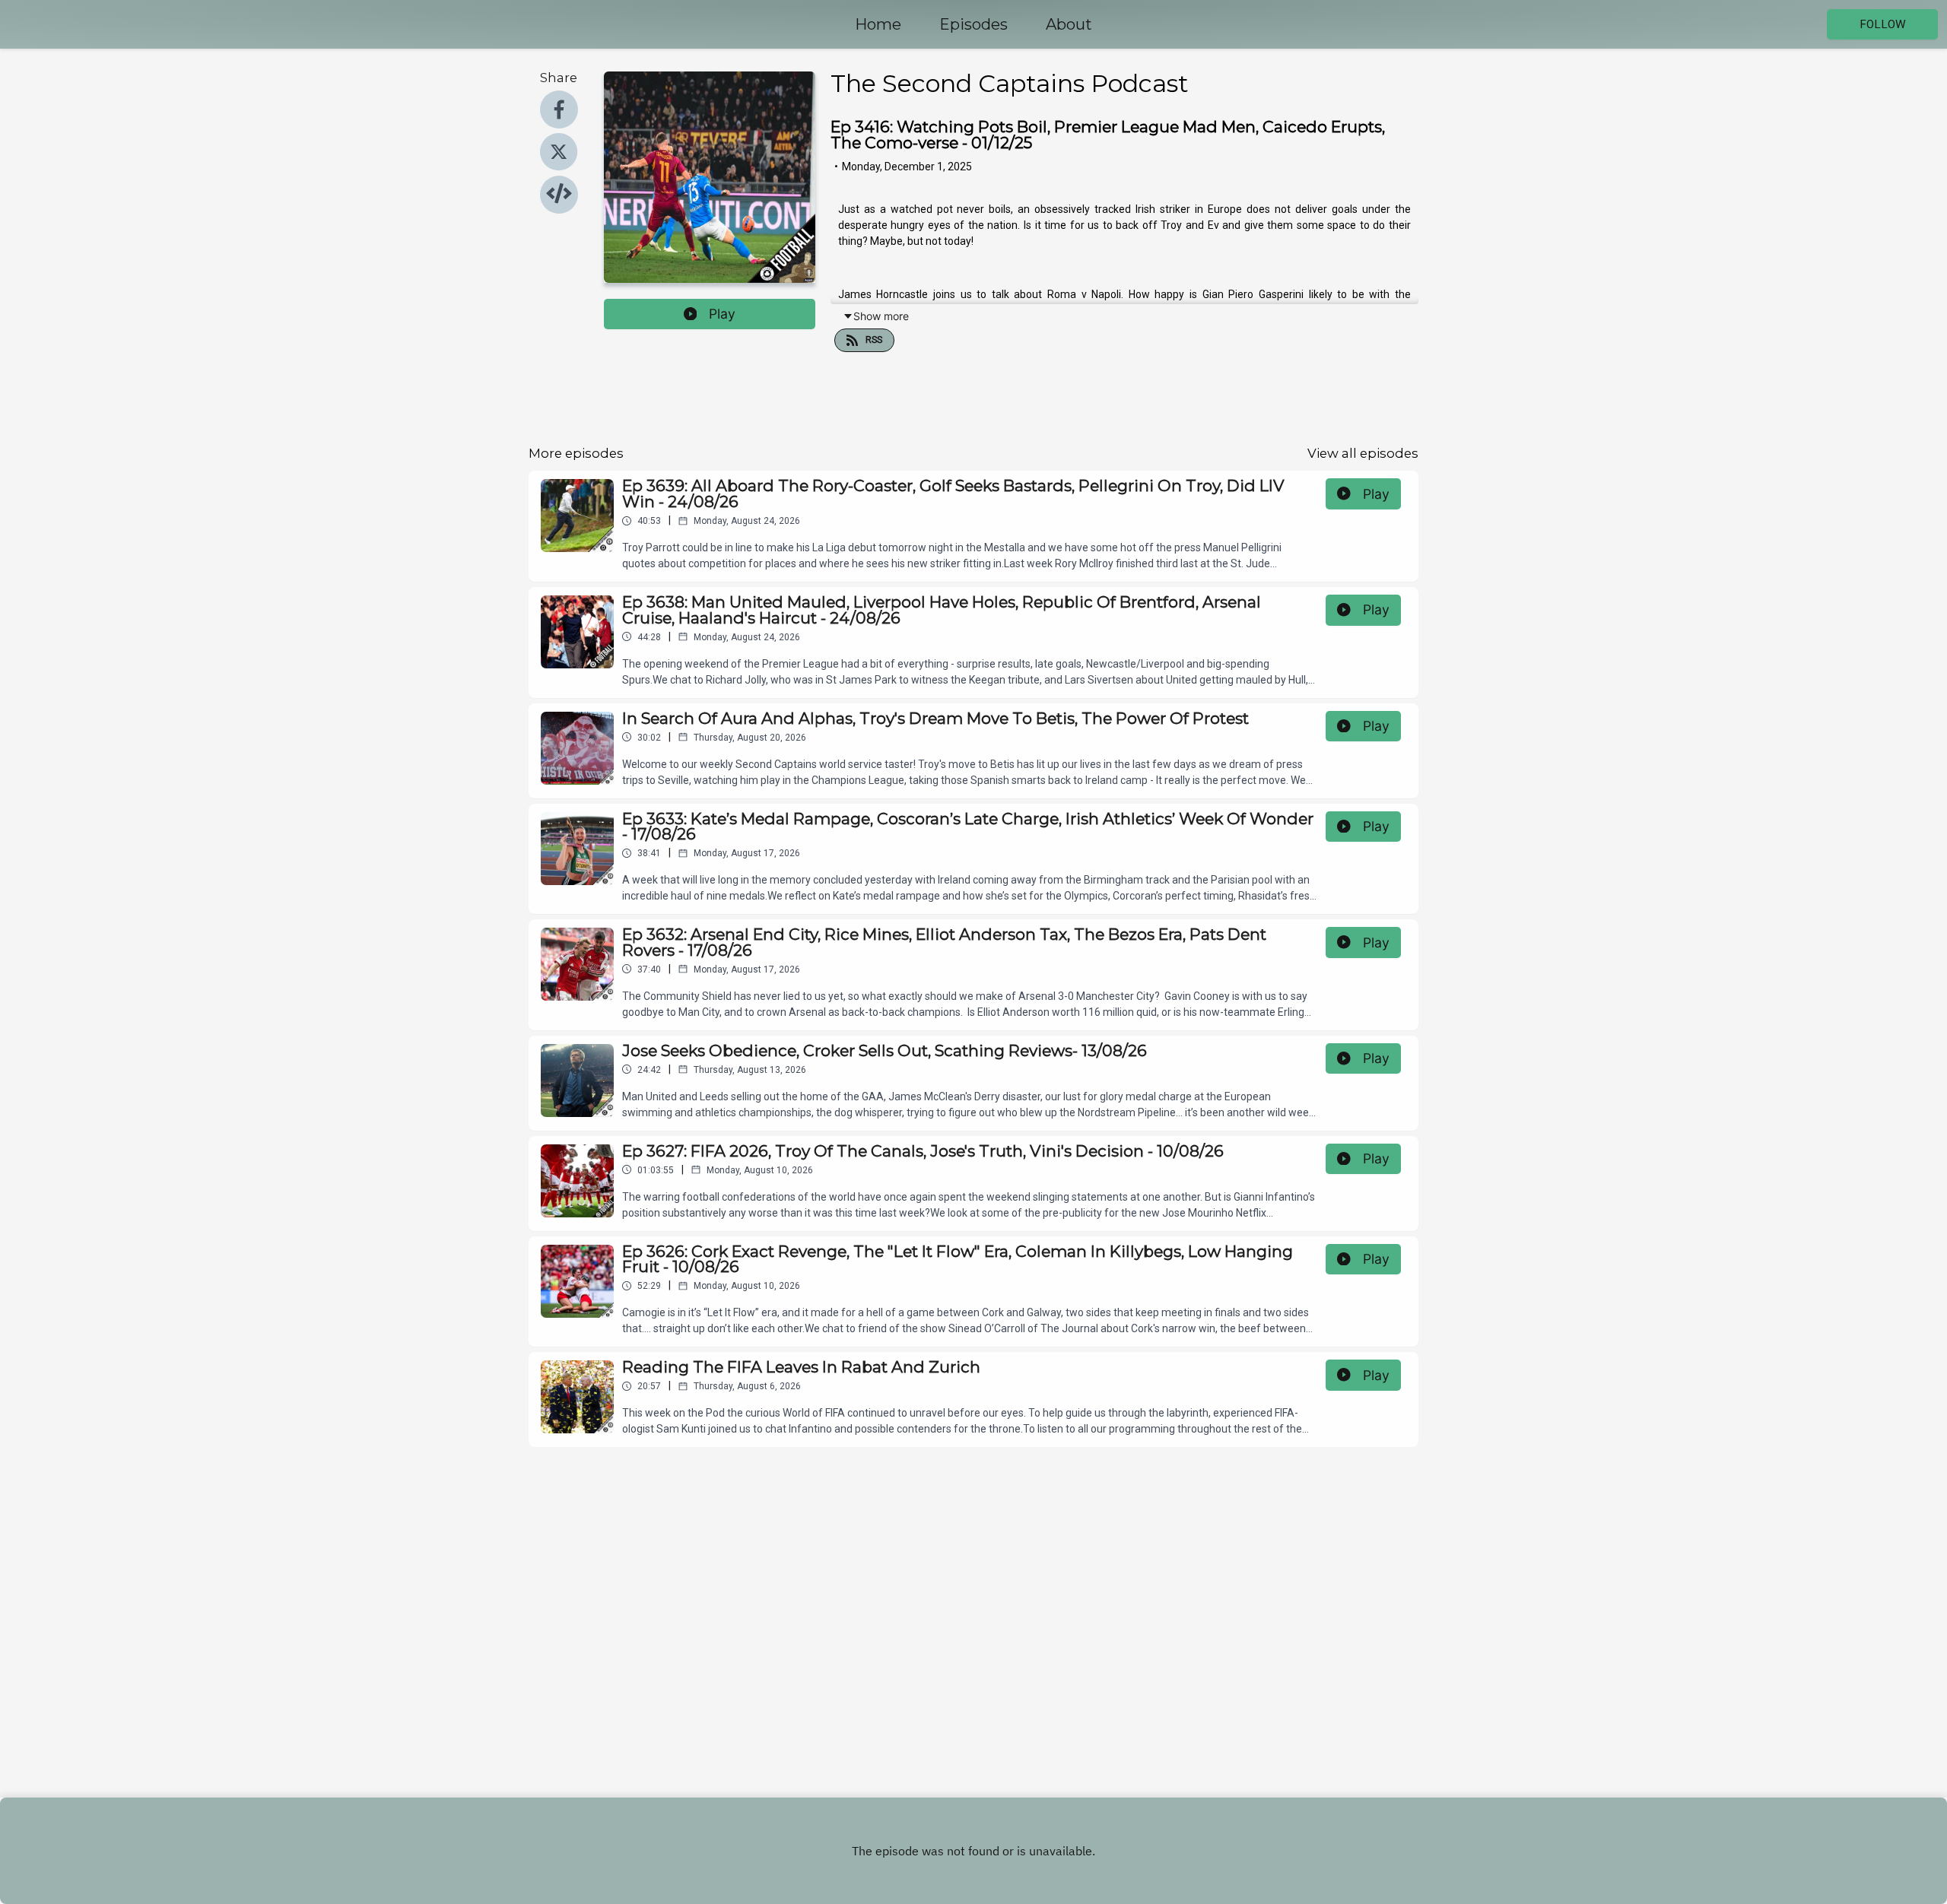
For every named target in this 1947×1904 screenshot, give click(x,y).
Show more (881, 316)
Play (722, 314)
